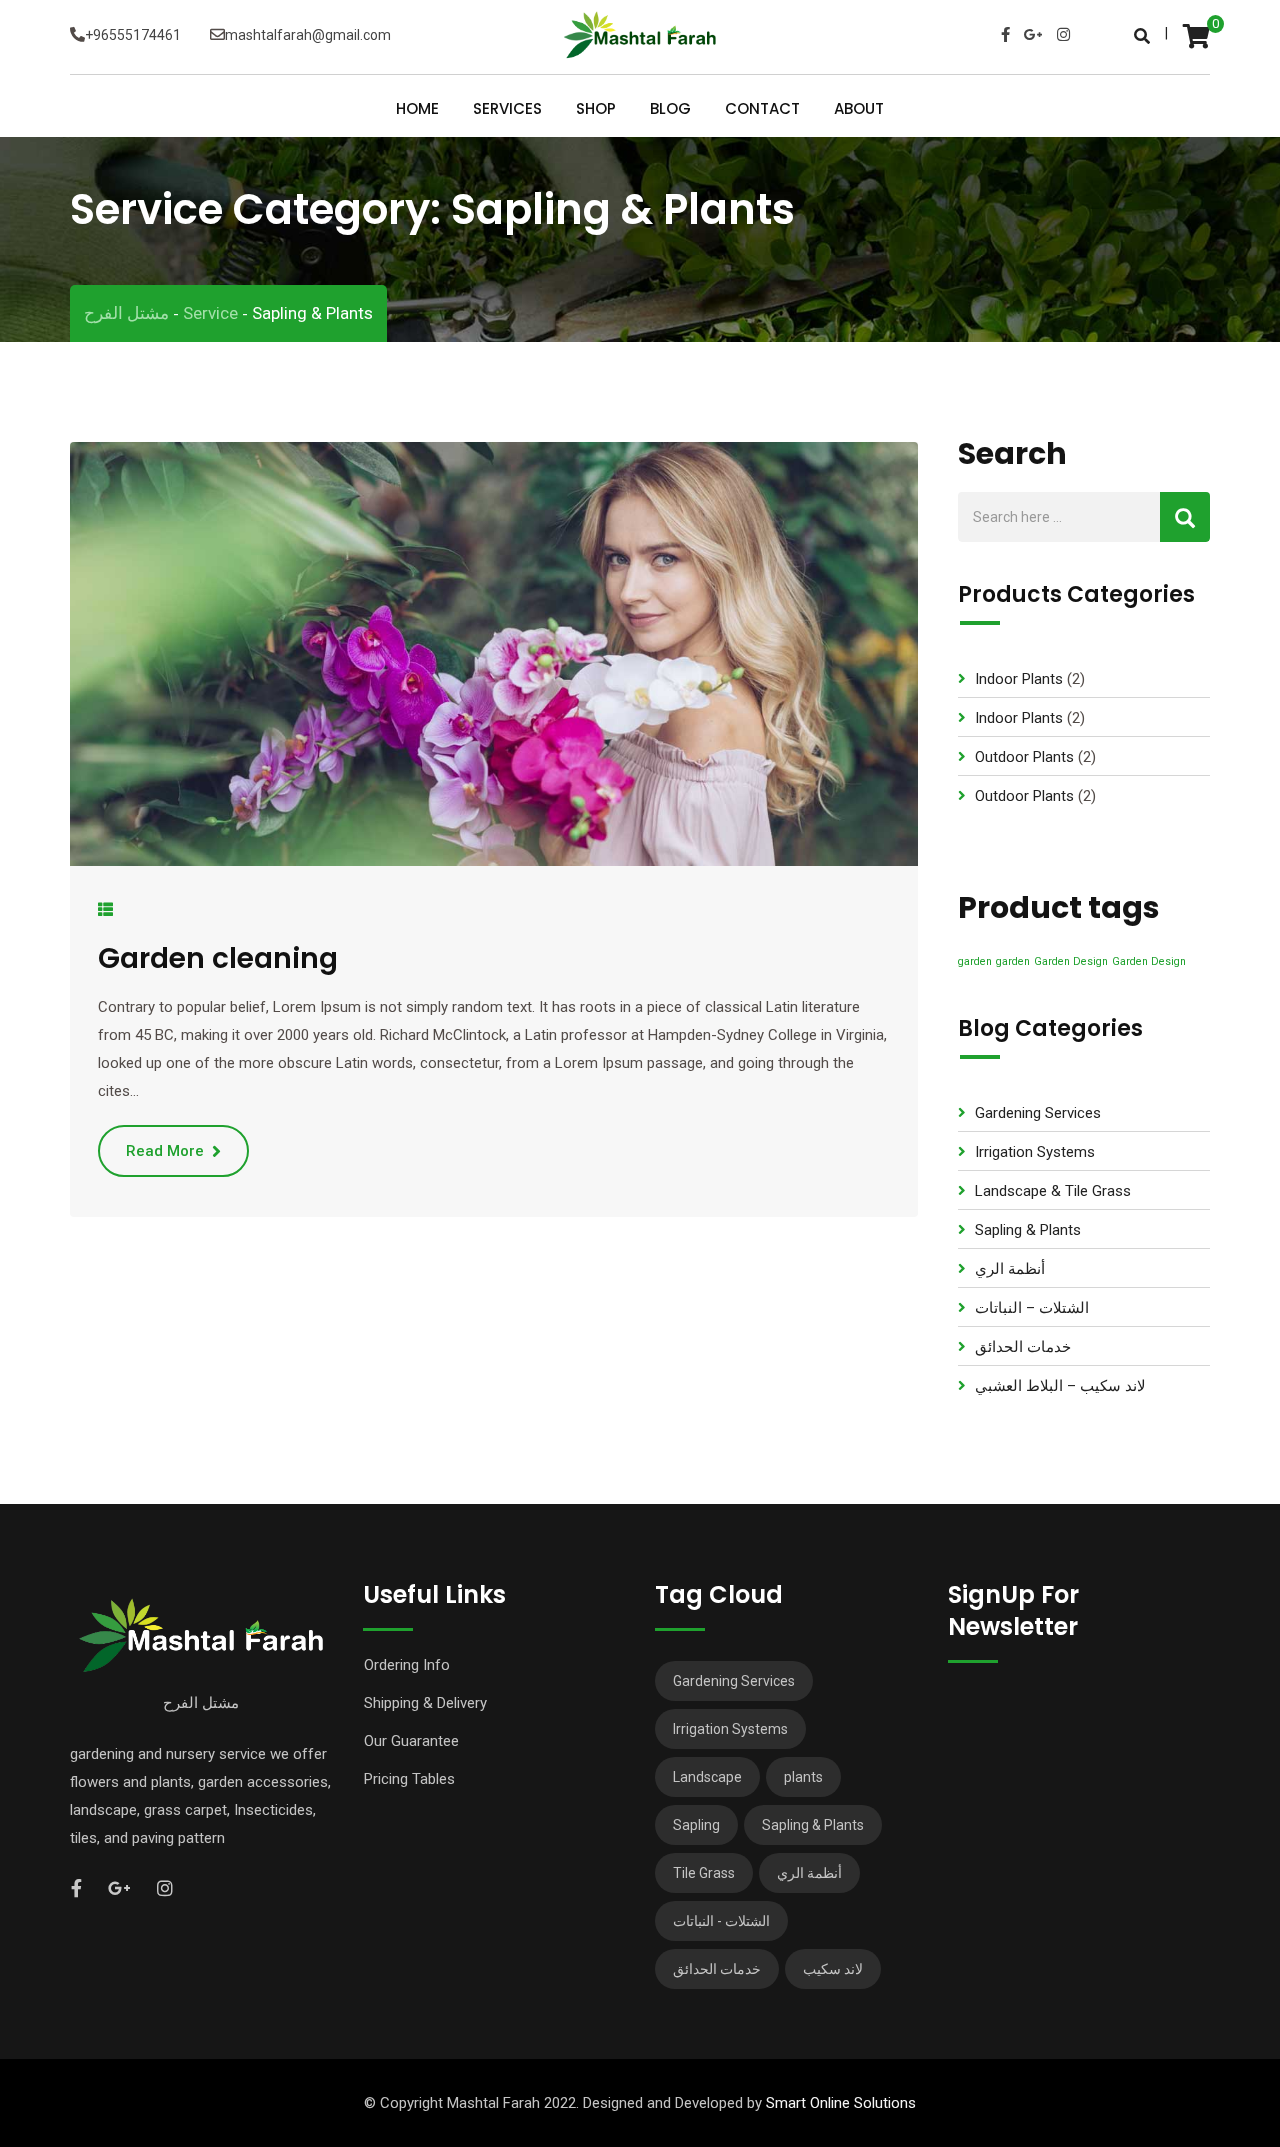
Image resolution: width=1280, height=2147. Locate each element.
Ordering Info (407, 1665)
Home (417, 110)
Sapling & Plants (1028, 1230)
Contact (762, 110)
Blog (670, 110)
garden (975, 961)
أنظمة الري (1010, 1269)
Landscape (707, 1777)
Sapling (696, 1825)
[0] (1196, 35)
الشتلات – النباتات (1032, 1308)
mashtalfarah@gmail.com (308, 35)
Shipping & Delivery (425, 1703)
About (859, 110)
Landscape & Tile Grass (1053, 1191)
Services (507, 110)
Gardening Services (1038, 1113)
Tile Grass (704, 1873)
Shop (596, 110)
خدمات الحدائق (1023, 1347)
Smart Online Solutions (841, 2103)
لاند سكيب (833, 1969)
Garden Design (1071, 961)
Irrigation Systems (1035, 1152)
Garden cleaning (218, 958)
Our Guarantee (411, 1741)
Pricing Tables (409, 1779)
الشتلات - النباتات (721, 1921)
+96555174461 (133, 35)
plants (803, 1777)
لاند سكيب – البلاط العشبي (1060, 1386)
